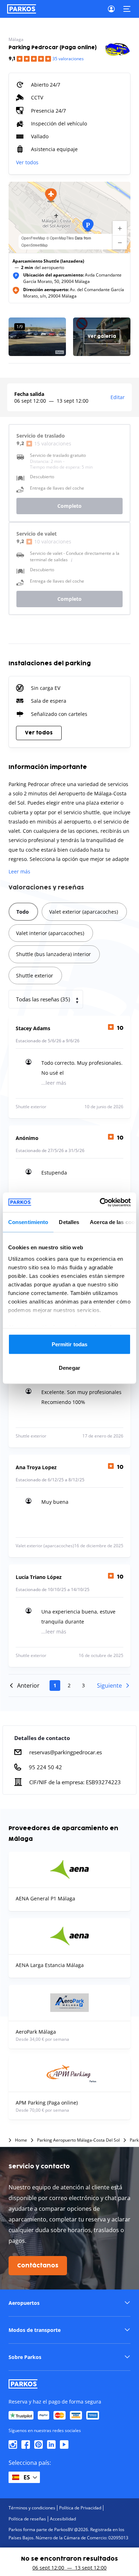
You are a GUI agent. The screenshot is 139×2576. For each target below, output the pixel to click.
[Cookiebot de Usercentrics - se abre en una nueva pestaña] (100, 1202)
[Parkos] (22, 9)
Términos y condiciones (32, 2508)
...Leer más (54, 1083)
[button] (51, 195)
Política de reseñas (27, 2519)
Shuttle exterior (35, 975)
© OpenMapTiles (60, 238)
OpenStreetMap (35, 245)
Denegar (69, 1367)
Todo (23, 912)
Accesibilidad (63, 2519)
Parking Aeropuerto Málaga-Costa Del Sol (78, 2140)
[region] (69, 217)
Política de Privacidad (80, 2508)
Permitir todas (69, 1344)
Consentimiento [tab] (28, 1222)
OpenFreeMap (33, 238)
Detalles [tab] (69, 1222)
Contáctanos (38, 2266)
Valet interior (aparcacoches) (50, 933)
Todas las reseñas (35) (43, 999)
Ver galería (102, 337)
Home (21, 2140)
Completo (69, 506)
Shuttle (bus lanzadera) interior (53, 954)
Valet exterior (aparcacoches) (84, 912)
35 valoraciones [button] (68, 59)
